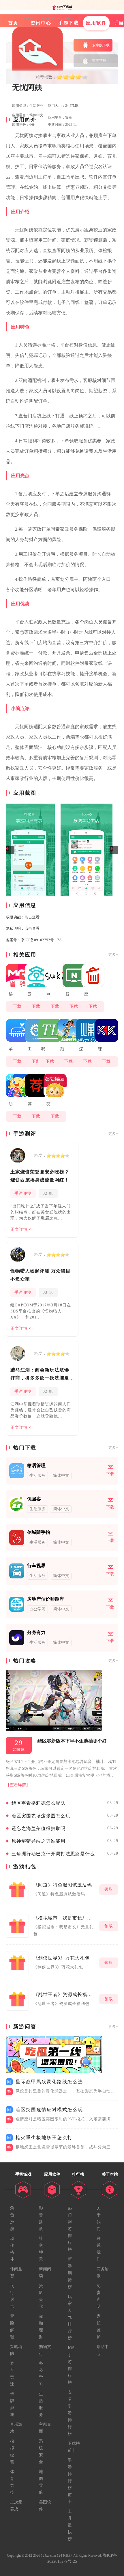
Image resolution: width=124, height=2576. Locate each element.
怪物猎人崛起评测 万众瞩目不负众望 (41, 1275)
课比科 (104, 1049)
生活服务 (64, 18)
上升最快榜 (70, 2525)
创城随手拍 (39, 1532)
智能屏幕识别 (71, 994)
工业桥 (33, 1049)
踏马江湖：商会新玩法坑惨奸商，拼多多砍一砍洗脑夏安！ (40, 1375)
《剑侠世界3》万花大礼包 (61, 1958)
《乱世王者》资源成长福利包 (65, 1994)
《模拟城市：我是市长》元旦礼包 (65, 1918)
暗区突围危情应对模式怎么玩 (49, 2110)
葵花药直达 (52, 1104)
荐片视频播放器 (33, 1104)
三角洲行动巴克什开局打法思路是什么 (53, 1854)
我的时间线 (47, 1049)
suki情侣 (52, 994)
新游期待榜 (70, 2273)
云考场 (33, 994)
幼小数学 (14, 1104)
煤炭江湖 (84, 1049)
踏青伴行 (66, 1049)
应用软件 (48, 18)
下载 (17, 1006)
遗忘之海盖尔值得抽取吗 (38, 1828)
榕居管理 (36, 1465)
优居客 (34, 1499)
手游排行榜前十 (70, 2481)
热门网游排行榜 (70, 2229)
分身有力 (36, 1632)
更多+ (113, 955)
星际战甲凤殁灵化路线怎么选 (49, 2082)
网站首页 (31, 18)
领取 (109, 1889)
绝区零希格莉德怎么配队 (38, 1803)
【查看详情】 (18, 1785)
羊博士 (14, 1049)
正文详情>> (22, 1229)
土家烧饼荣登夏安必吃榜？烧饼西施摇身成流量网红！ (40, 1176)
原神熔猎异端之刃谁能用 (38, 1841)
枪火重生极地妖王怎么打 (44, 2138)
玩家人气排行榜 (70, 2317)
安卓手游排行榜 (70, 2413)
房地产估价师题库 (46, 1599)
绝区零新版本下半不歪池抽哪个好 (72, 1741)
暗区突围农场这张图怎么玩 (41, 1816)
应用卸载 (90, 994)
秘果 (13, 994)
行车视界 (36, 1566)
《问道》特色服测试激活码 (63, 1885)
